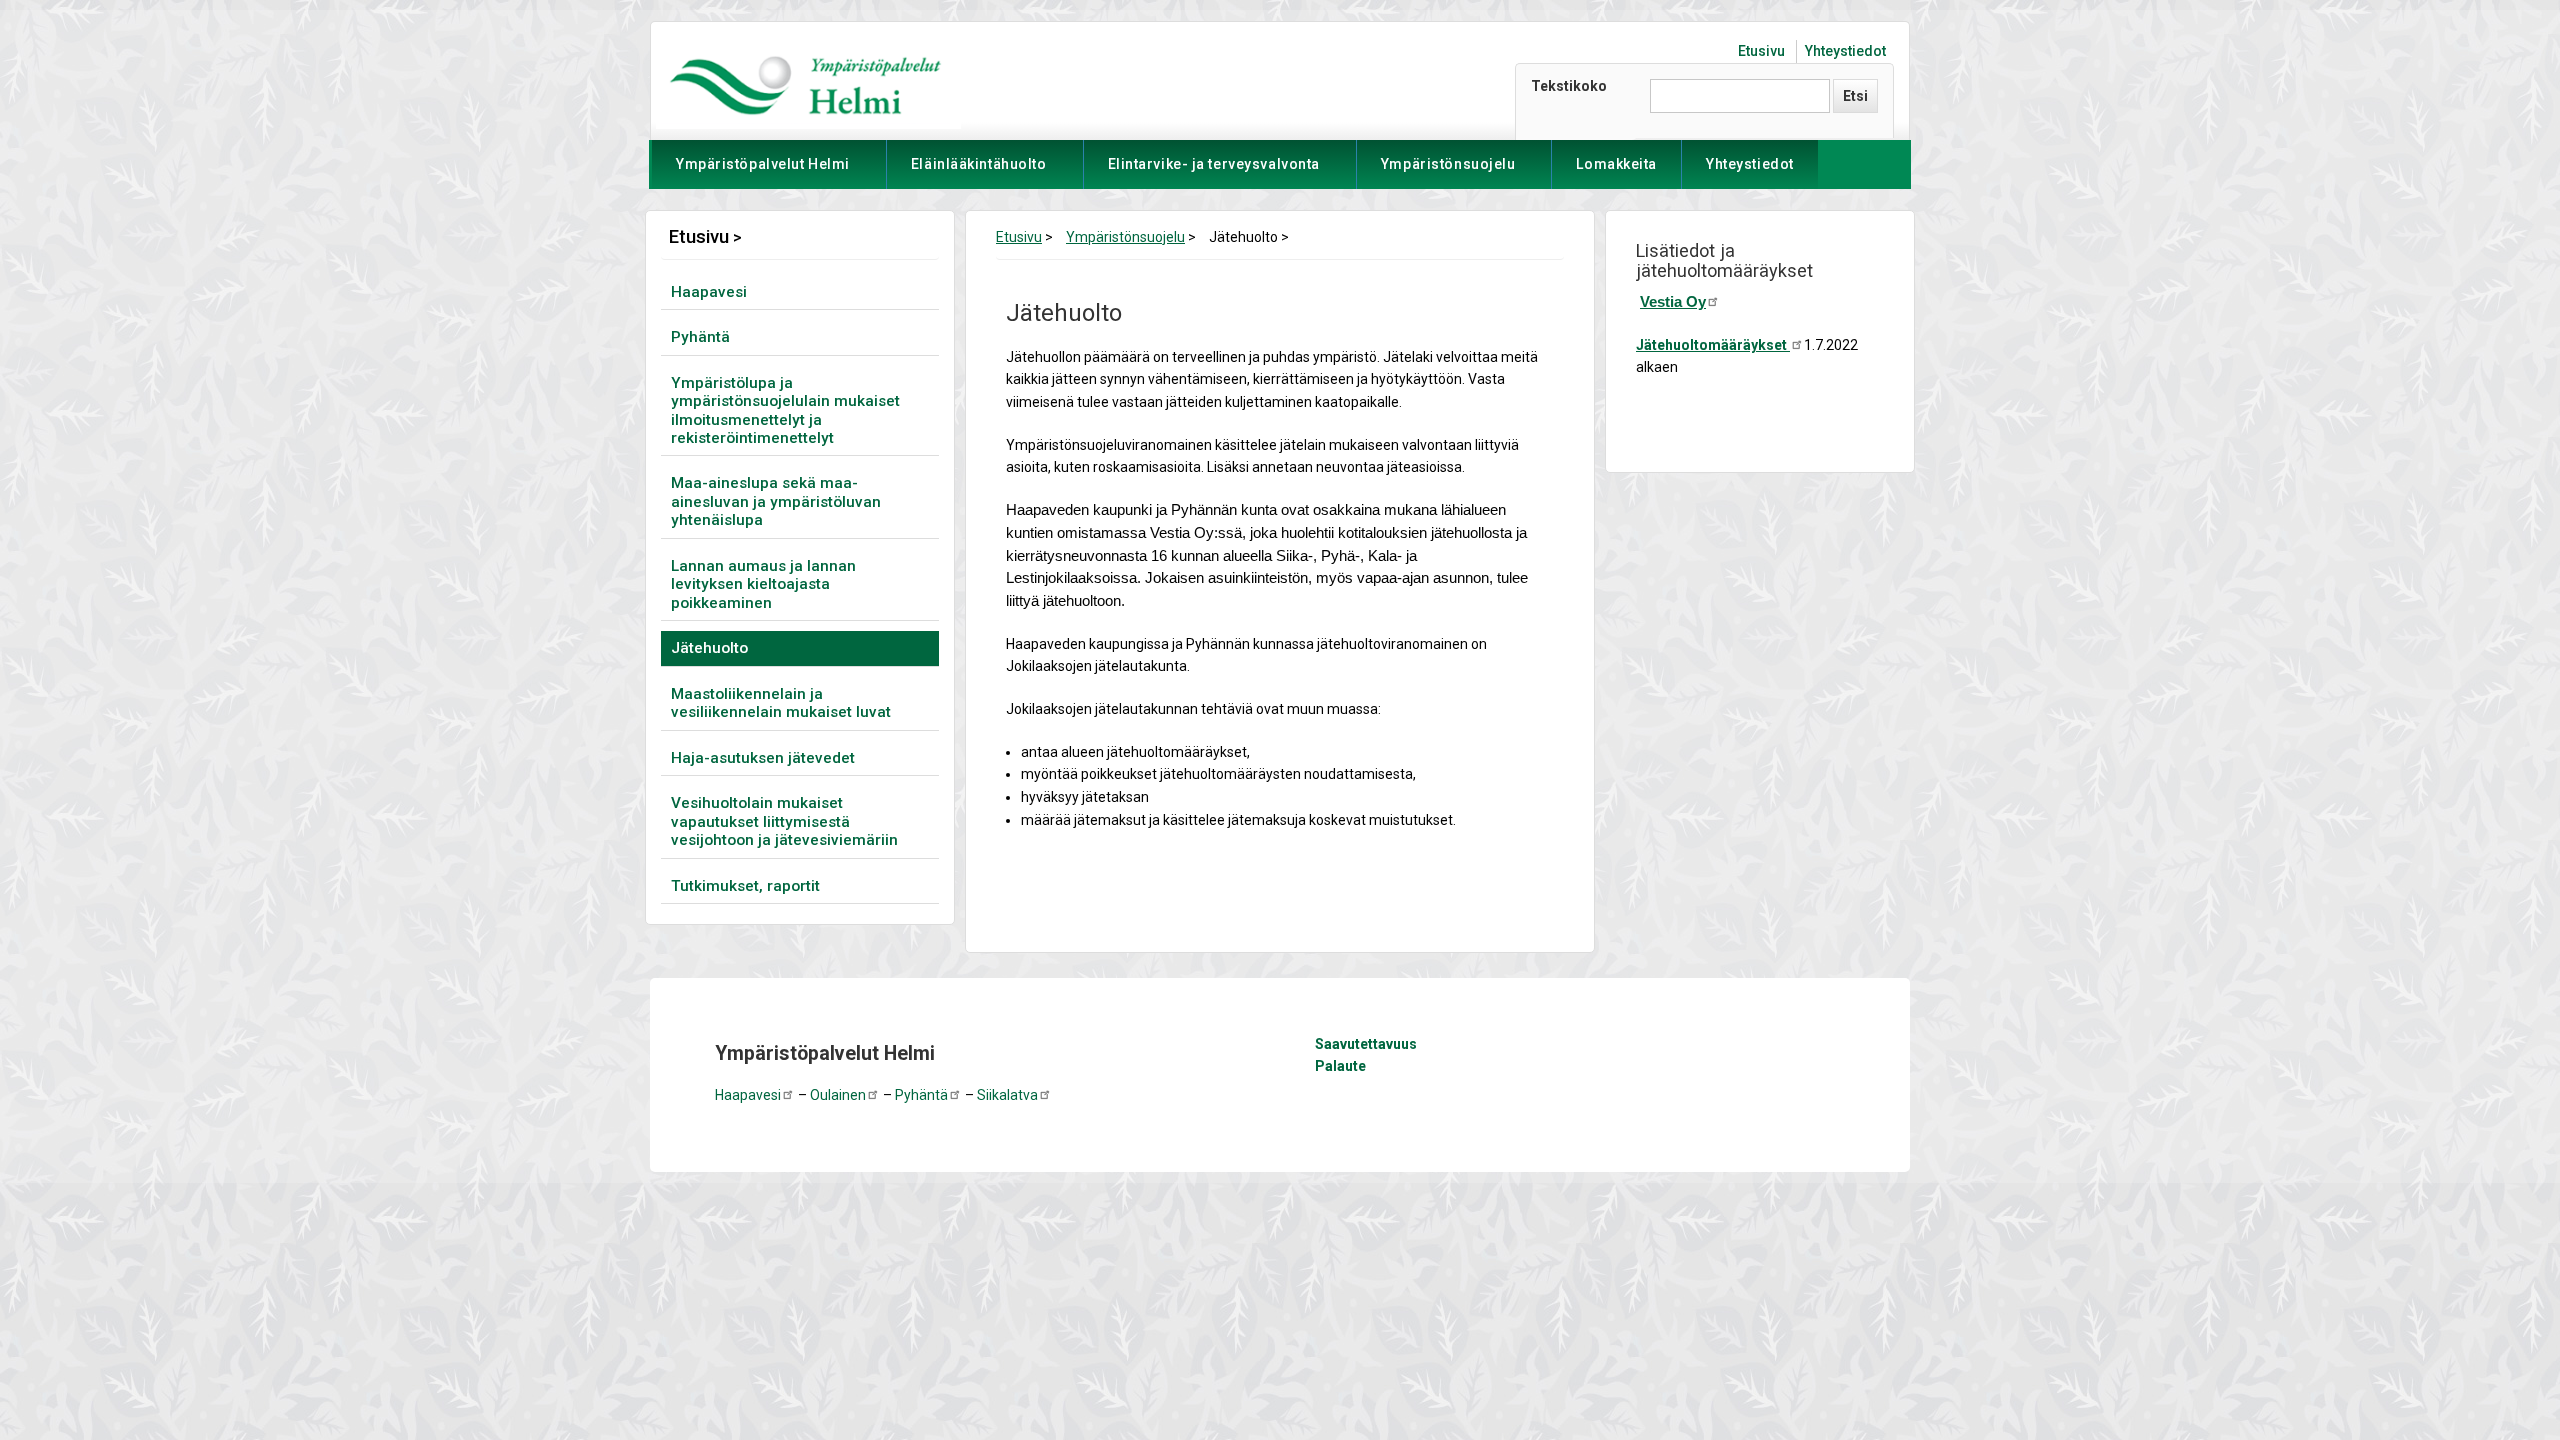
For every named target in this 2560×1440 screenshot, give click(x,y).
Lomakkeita (1616, 164)
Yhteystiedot (1845, 51)
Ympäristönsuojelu (1448, 172)
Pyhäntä (700, 337)
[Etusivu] (805, 84)
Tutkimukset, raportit (745, 886)
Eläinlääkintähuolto (979, 172)
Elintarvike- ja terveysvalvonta (1214, 172)
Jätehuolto (709, 648)
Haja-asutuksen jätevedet (763, 758)
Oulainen (838, 1095)
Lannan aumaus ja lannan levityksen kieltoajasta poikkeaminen (763, 584)
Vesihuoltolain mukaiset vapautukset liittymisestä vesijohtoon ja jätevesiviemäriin (784, 821)
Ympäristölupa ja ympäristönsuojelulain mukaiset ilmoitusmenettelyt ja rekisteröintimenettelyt (785, 410)
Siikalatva (1007, 1095)
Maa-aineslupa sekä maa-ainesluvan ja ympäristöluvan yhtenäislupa (776, 501)
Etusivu (1761, 51)
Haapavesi (709, 292)
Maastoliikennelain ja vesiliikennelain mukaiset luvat (781, 703)
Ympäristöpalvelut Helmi (763, 172)
